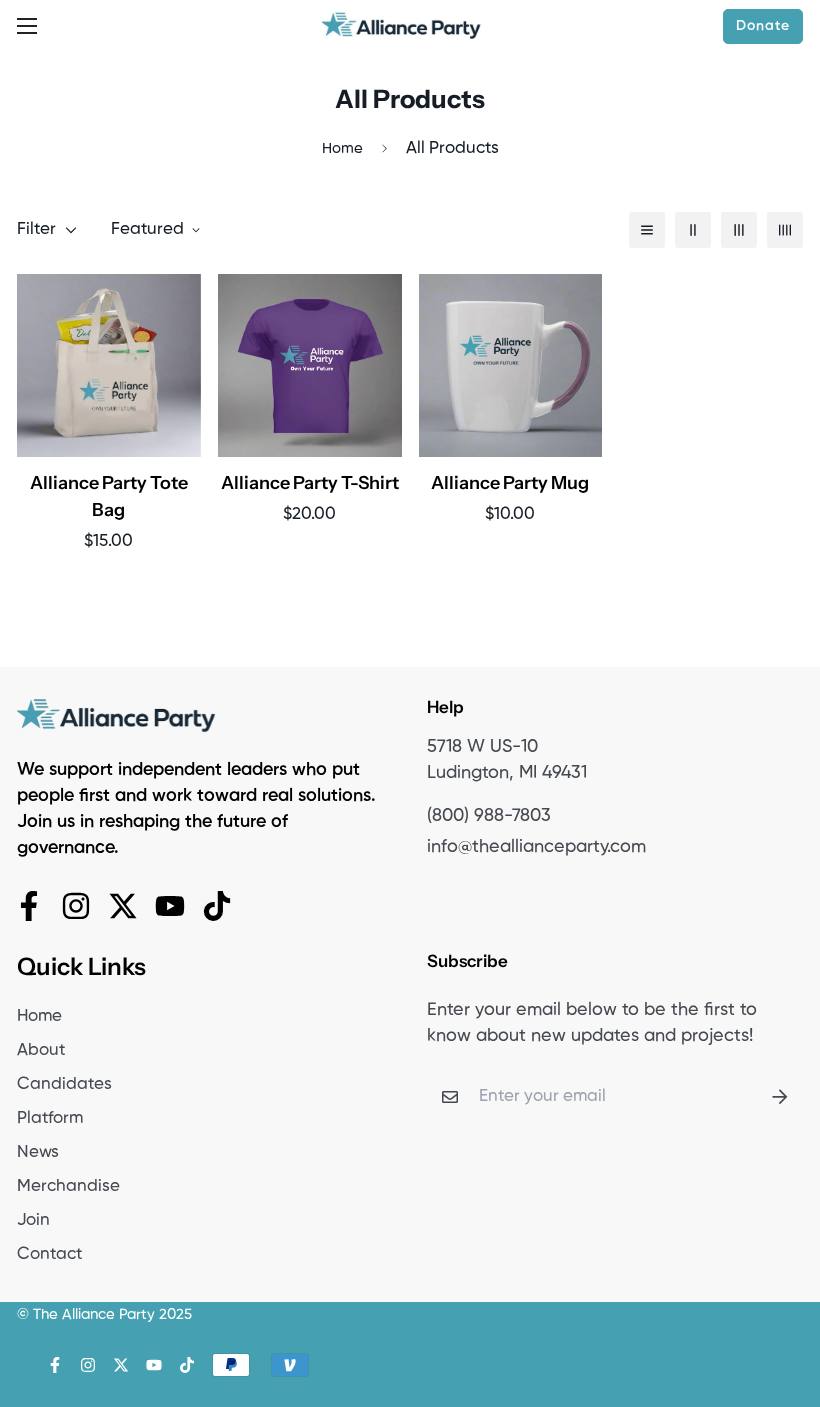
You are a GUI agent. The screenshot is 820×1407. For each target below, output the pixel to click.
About (41, 1050)
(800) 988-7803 (489, 816)
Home (342, 148)
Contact (49, 1254)
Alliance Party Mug (510, 483)
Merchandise (68, 1186)
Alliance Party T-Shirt (310, 483)
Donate (763, 26)
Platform (50, 1118)
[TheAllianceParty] (402, 26)
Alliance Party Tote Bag (109, 496)
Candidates (64, 1084)
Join (33, 1220)
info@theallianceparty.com (536, 847)
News (38, 1152)
